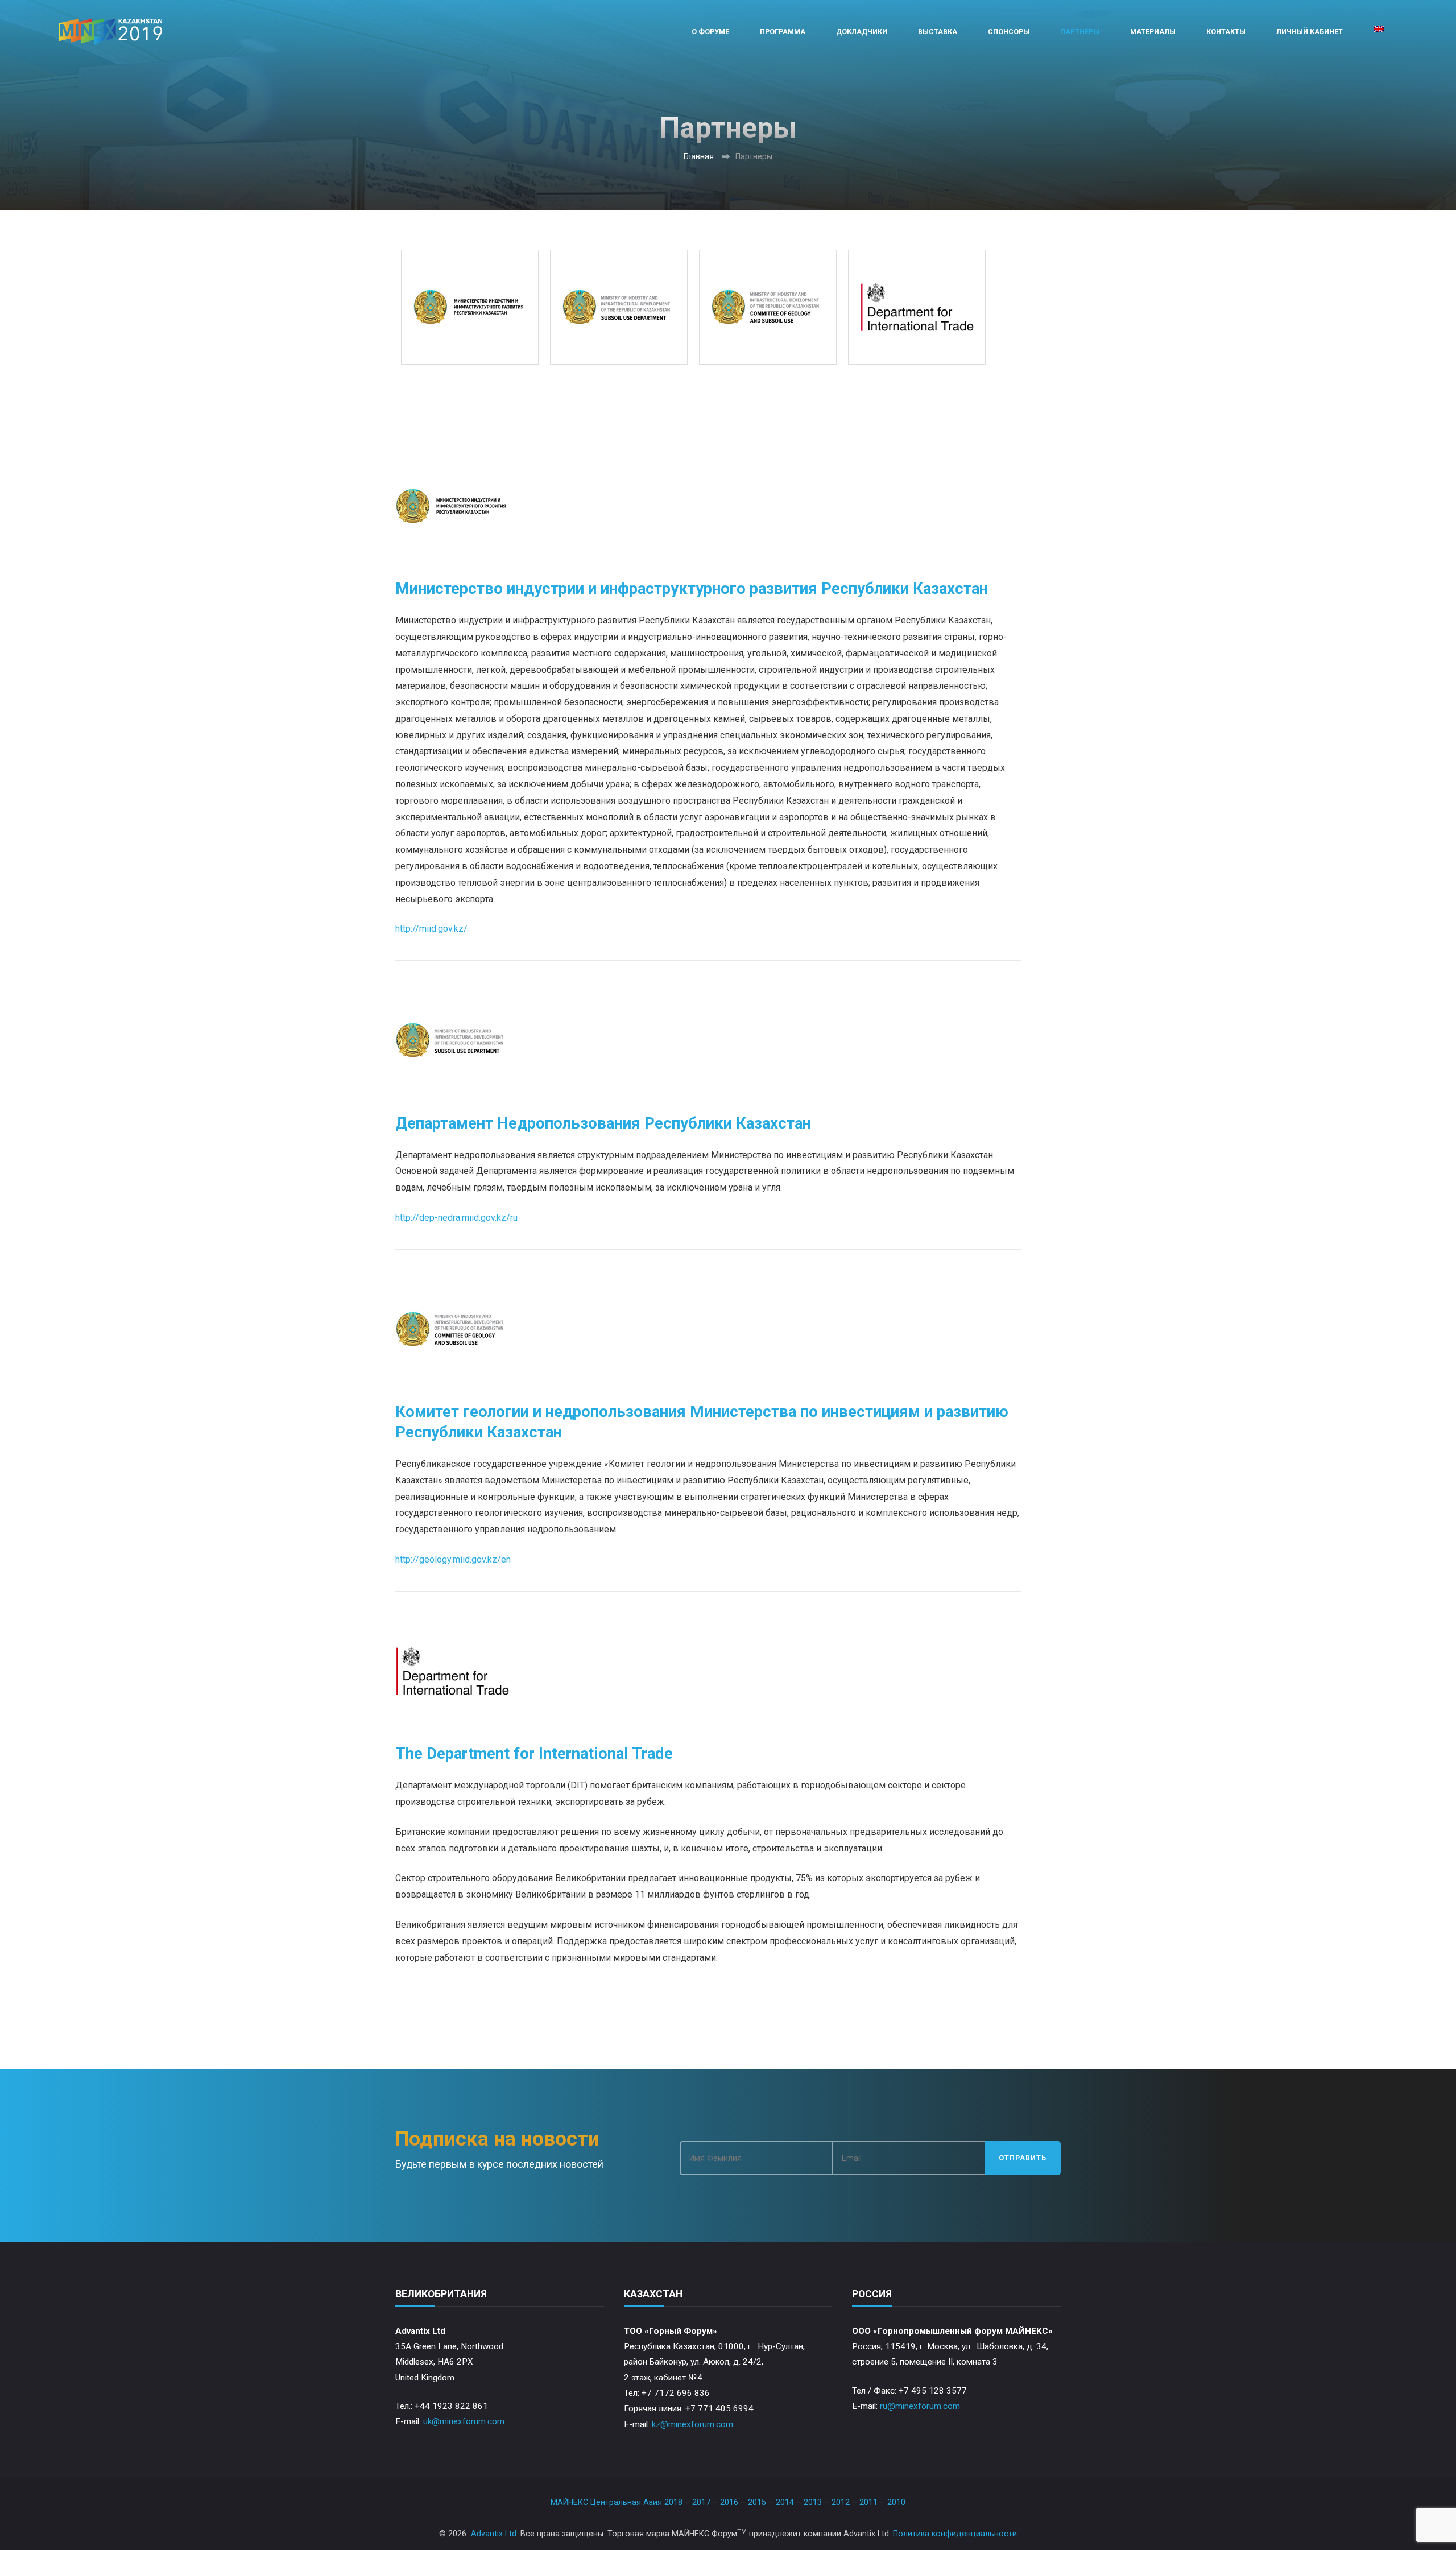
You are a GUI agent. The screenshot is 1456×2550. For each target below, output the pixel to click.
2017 (701, 2502)
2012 (841, 2502)
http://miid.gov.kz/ (431, 929)
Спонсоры (1009, 32)
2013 (813, 2502)
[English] (1379, 32)
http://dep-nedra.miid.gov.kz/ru (456, 1218)
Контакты (1226, 32)
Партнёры (1080, 32)
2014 (785, 2502)
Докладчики (862, 32)
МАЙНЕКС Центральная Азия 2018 (617, 2502)
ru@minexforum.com (920, 2406)
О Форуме (710, 32)
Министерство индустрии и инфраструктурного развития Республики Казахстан (692, 588)
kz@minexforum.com (692, 2424)
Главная (699, 156)
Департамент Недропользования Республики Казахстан (603, 1123)
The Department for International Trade (534, 1753)
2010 (896, 2502)
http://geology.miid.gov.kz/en (453, 1559)
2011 (868, 2502)
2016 (729, 2502)
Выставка (938, 32)
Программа (783, 32)
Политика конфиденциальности (955, 2534)
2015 (757, 2502)
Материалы (1153, 32)
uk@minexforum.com (464, 2421)
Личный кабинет (1310, 32)
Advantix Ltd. (495, 2534)
